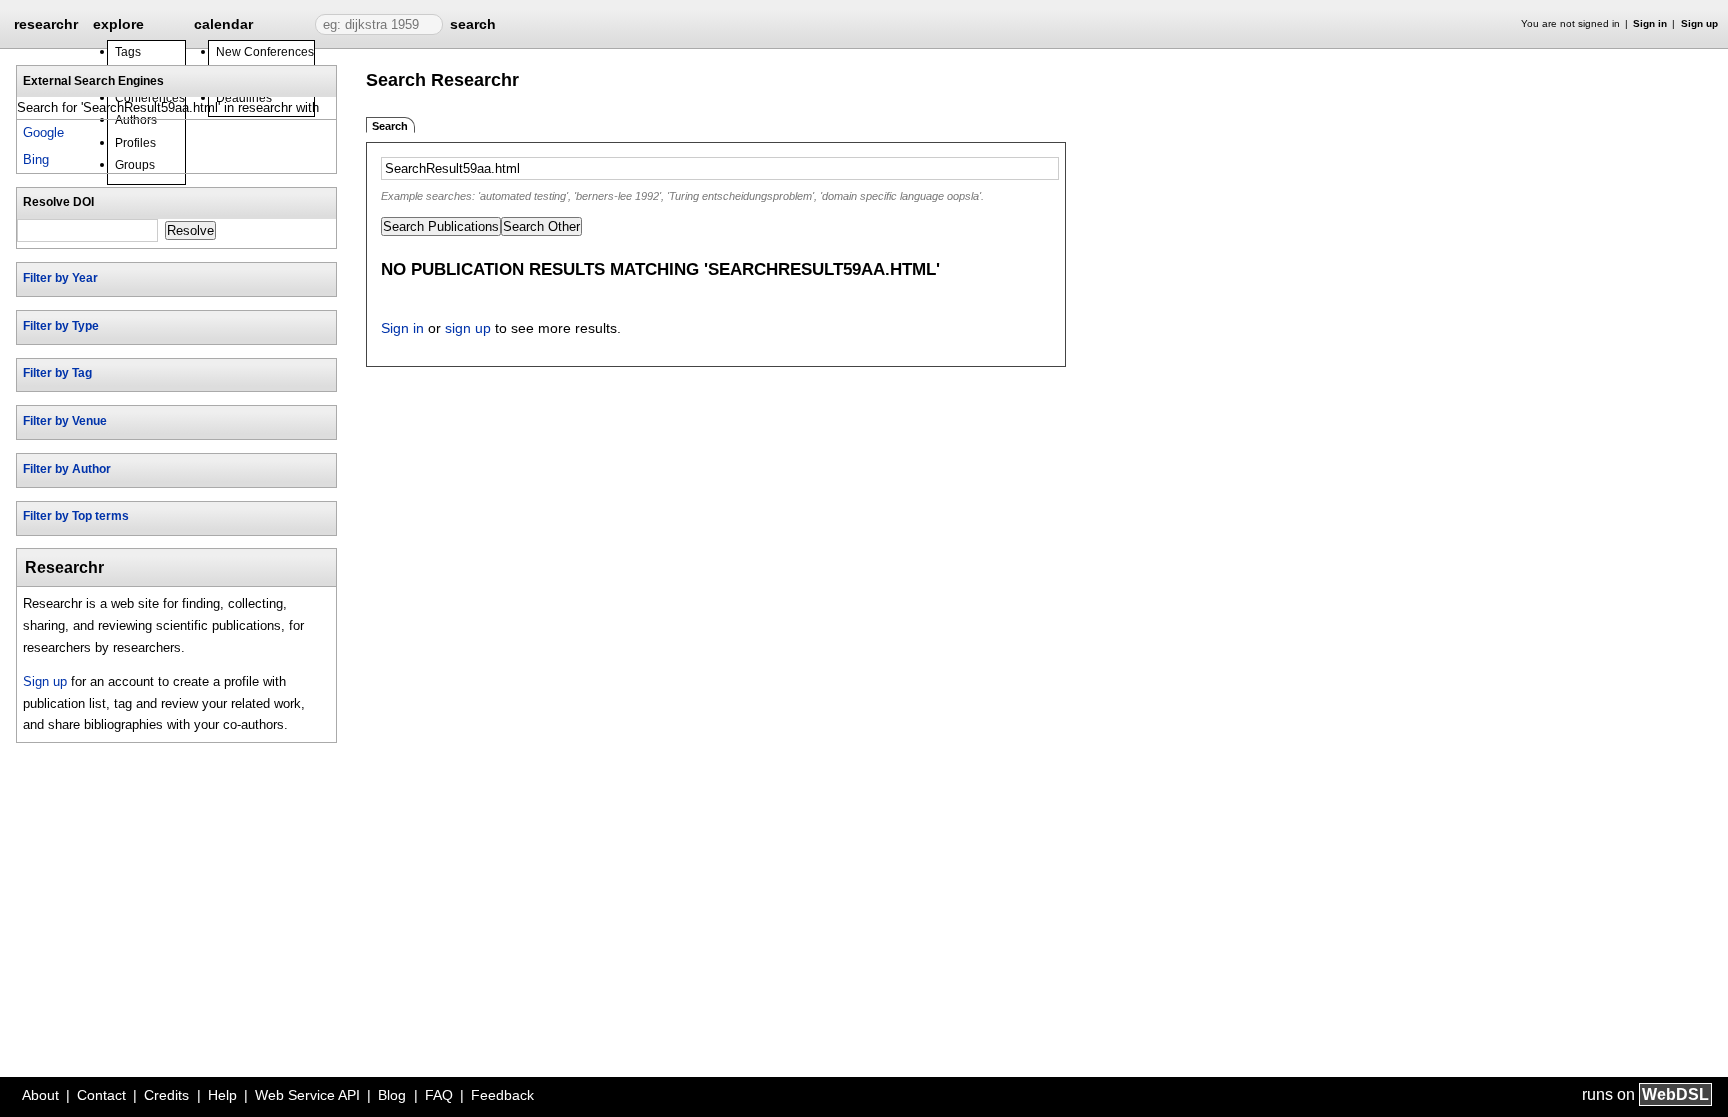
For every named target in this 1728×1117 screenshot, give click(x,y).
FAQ (439, 1095)
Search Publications (441, 226)
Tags (128, 52)
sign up (468, 328)
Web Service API (307, 1095)
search (473, 24)
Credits (166, 1095)
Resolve (190, 230)
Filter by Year (60, 278)
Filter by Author (67, 469)
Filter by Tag (57, 373)
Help (222, 1095)
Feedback (502, 1095)
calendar (223, 24)
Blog (392, 1095)
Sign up (1699, 23)
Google (43, 132)
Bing (36, 159)
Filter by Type (61, 326)
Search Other (541, 226)
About (40, 1095)
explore (118, 24)
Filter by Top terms (76, 516)
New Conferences (265, 52)
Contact (101, 1095)
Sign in (1650, 23)
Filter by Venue (65, 421)
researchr (46, 23)
